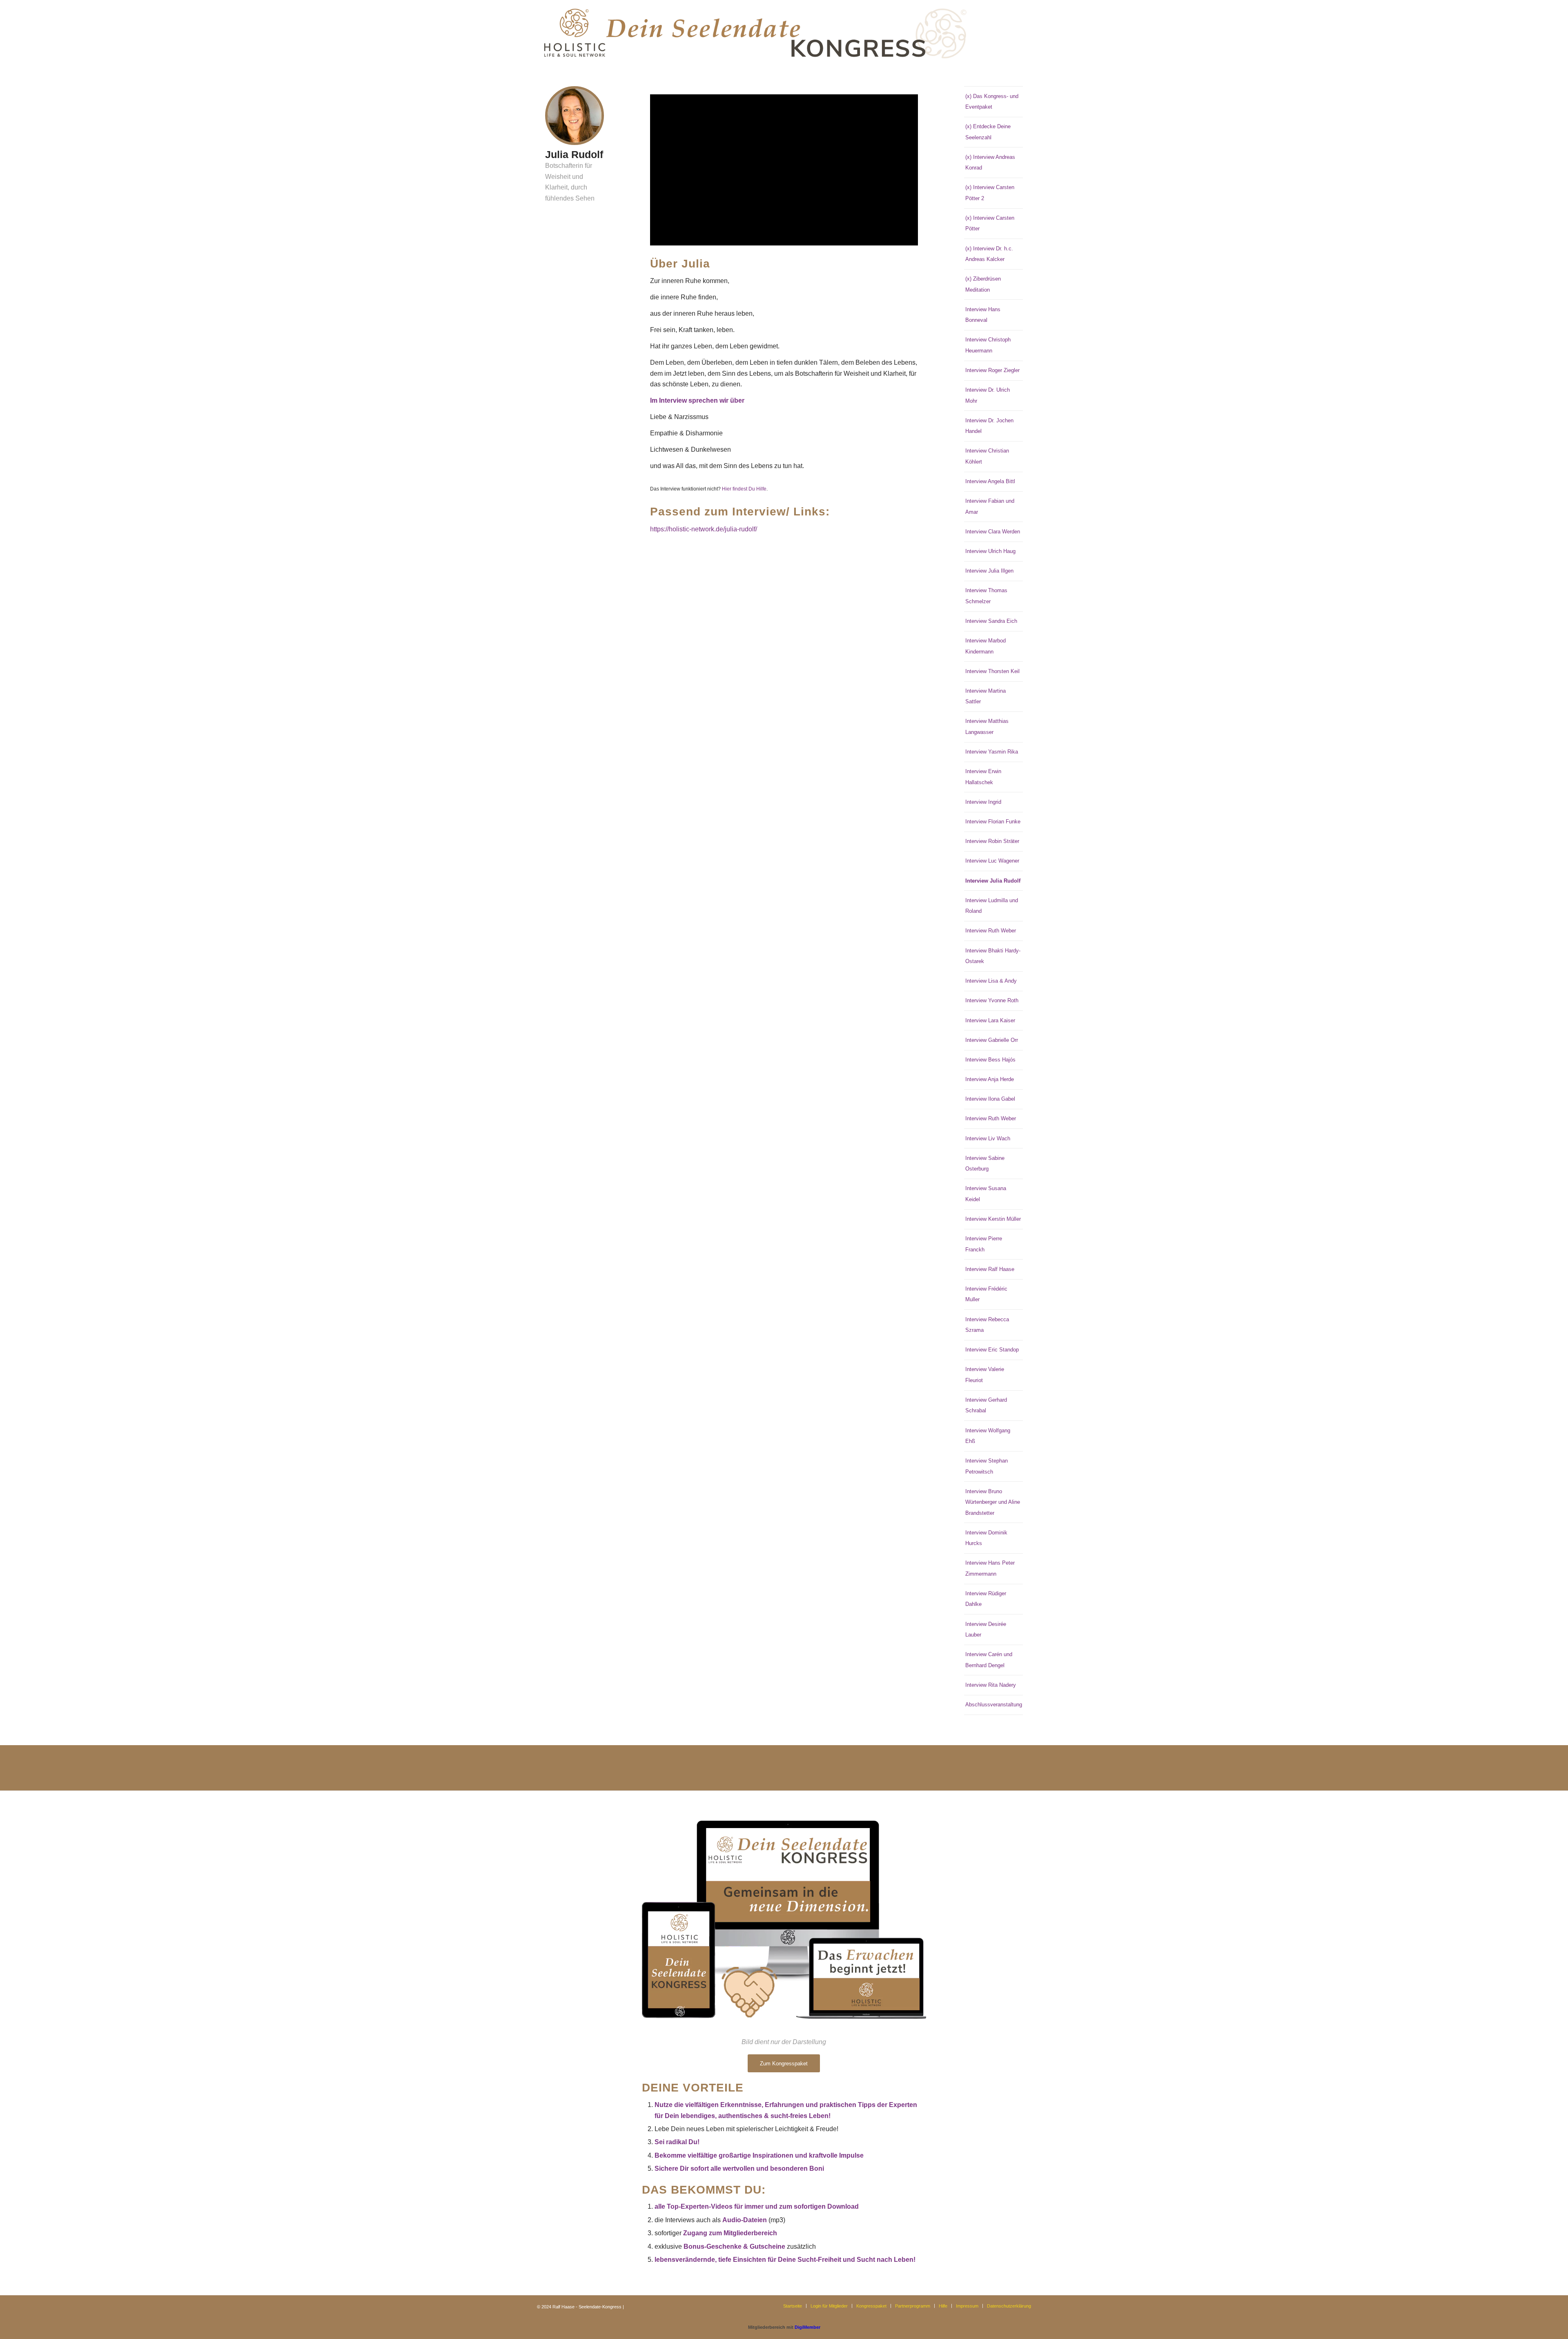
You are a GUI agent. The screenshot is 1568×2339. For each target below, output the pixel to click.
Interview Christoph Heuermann (988, 345)
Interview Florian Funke (993, 822)
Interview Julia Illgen (989, 571)
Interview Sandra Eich (991, 621)
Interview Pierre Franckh (984, 1244)
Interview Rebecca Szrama (987, 1325)
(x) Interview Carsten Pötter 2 (990, 193)
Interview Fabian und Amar (990, 506)
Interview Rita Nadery (991, 1685)
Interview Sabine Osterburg (985, 1163)
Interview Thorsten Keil (992, 671)
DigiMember (807, 2327)
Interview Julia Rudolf (993, 881)
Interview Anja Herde (990, 1079)
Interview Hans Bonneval (983, 315)
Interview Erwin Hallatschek (983, 777)
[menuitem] (793, 2306)
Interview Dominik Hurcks (986, 1538)
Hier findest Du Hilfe (744, 489)
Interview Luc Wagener (992, 861)
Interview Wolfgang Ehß (988, 1436)
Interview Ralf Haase (990, 1269)
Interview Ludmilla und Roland (992, 906)
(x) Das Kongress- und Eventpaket (992, 101)
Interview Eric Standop (992, 1350)
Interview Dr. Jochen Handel (989, 426)
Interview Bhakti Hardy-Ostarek (993, 956)
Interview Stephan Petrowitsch (987, 1466)
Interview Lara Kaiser (990, 1020)
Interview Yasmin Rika (992, 752)
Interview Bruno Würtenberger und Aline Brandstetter (993, 1502)
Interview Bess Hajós (990, 1060)
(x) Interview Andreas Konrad (990, 162)
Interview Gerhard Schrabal (986, 1405)
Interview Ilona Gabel (990, 1099)
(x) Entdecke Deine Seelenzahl (988, 132)
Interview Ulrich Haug (990, 551)
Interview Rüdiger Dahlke (986, 1599)
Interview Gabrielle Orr (992, 1040)
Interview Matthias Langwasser (987, 726)
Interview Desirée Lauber (986, 1629)
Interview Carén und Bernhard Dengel (989, 1660)
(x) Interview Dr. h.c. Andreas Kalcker (989, 254)
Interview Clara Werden (993, 532)
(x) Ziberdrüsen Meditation (983, 284)
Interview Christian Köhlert (987, 456)
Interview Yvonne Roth (992, 1000)
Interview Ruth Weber (991, 931)
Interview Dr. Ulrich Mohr (988, 395)
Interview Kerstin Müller (993, 1219)
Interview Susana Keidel (986, 1194)
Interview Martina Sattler (986, 696)
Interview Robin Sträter (992, 841)
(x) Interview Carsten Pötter (990, 223)
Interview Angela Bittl (990, 481)
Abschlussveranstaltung (994, 1705)
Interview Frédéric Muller (986, 1294)
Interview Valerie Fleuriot (985, 1375)
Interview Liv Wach (988, 1138)
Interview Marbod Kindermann (986, 646)
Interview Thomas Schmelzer (986, 596)
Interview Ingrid (983, 802)
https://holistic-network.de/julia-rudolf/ (704, 529)
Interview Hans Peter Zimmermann (990, 1568)
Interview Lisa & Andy (991, 981)
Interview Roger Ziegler (992, 370)
